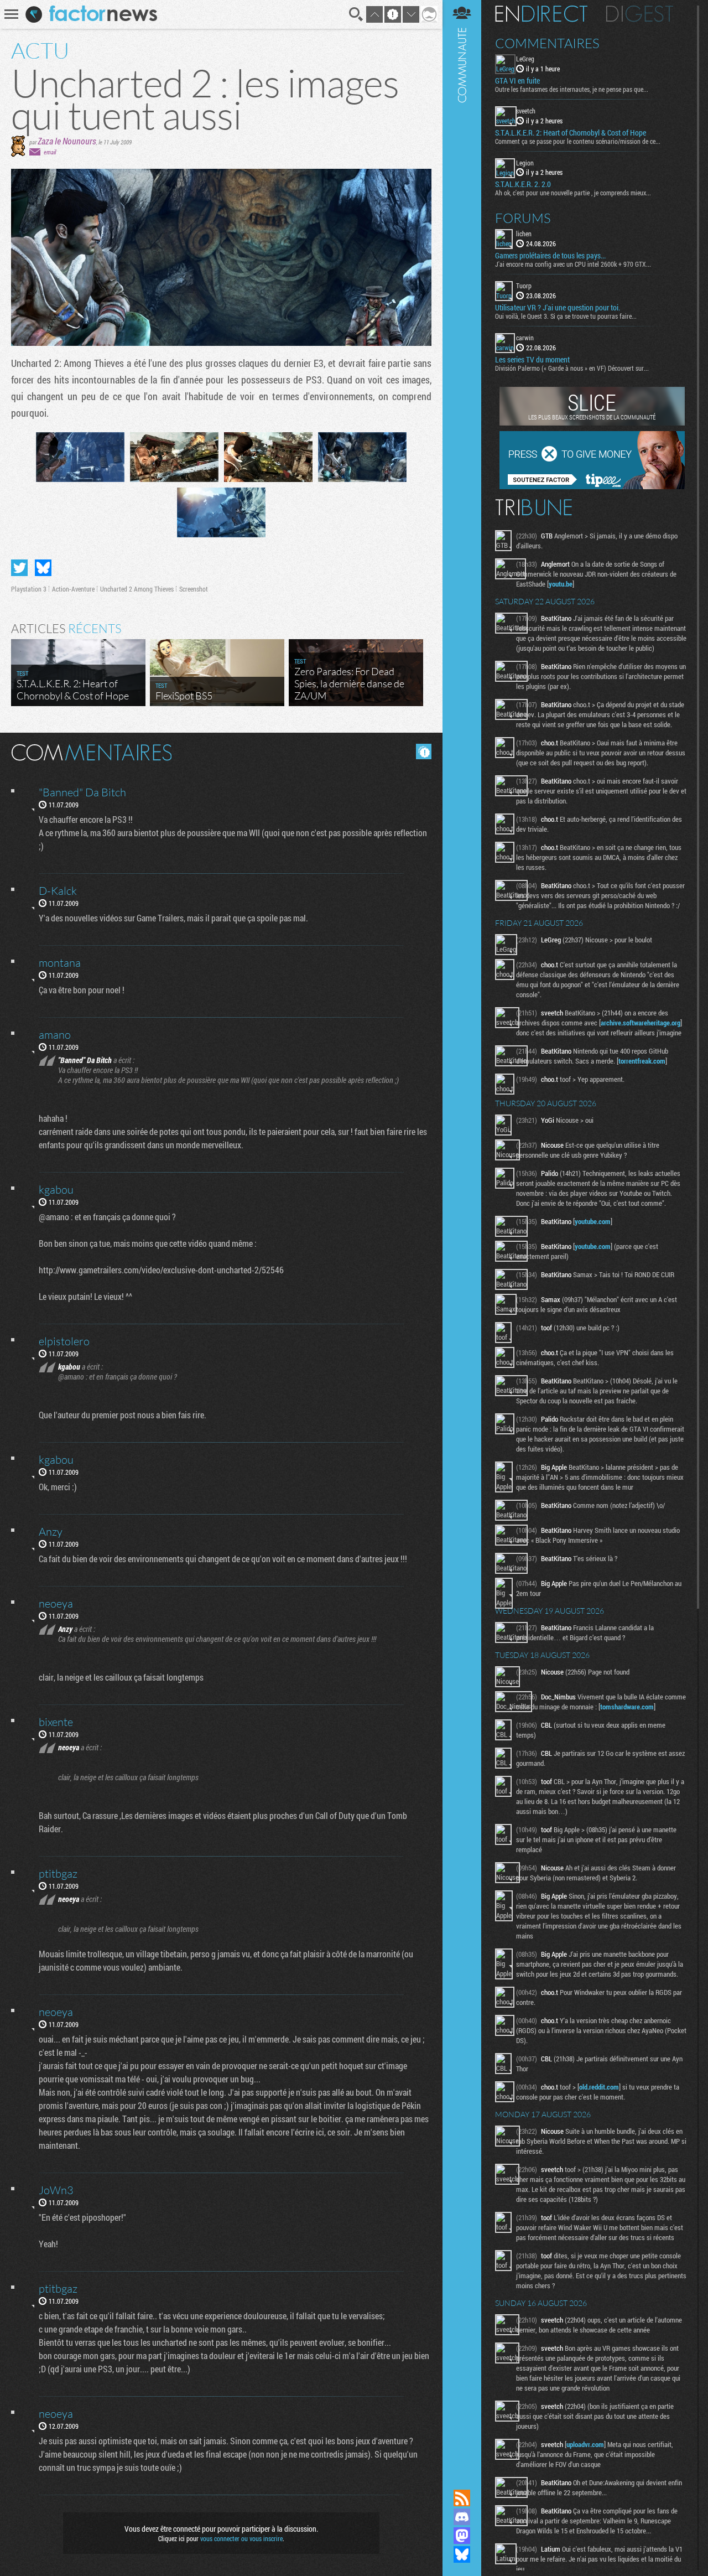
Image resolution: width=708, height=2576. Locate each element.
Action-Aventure (73, 589)
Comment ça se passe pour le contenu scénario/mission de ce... (578, 141)
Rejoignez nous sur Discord (462, 2517)
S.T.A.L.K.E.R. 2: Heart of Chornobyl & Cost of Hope (571, 133)
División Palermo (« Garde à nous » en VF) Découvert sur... (572, 368)
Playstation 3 (29, 589)
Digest (640, 14)
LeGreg (525, 59)
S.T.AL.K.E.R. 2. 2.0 (523, 184)
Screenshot (194, 589)
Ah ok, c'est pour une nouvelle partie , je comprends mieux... (573, 193)
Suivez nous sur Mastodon (462, 2536)
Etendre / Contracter (462, 2479)
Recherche (356, 14)
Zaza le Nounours (67, 141)
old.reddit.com (599, 2087)
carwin (525, 338)
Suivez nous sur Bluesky (462, 2554)
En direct (541, 14)
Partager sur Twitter (19, 568)
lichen (524, 234)
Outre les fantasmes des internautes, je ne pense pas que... (572, 89)
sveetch (526, 111)
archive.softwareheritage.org (641, 1023)
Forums (523, 218)
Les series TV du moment (532, 360)
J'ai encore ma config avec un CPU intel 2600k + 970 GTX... (573, 264)
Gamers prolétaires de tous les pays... (550, 256)
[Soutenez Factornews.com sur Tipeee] (592, 486)
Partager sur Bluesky (43, 568)
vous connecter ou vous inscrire (241, 2538)
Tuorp (524, 286)
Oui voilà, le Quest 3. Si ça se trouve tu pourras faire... (566, 316)
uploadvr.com (585, 2444)
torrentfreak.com (642, 1061)
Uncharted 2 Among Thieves (137, 589)
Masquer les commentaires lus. (424, 751)
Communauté (462, 1234)
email (50, 152)
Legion (525, 163)
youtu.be (561, 584)
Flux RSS (462, 2498)
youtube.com (593, 1221)
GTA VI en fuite (517, 81)
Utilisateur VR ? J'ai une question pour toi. (558, 308)
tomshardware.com (627, 1707)
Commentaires (547, 43)
